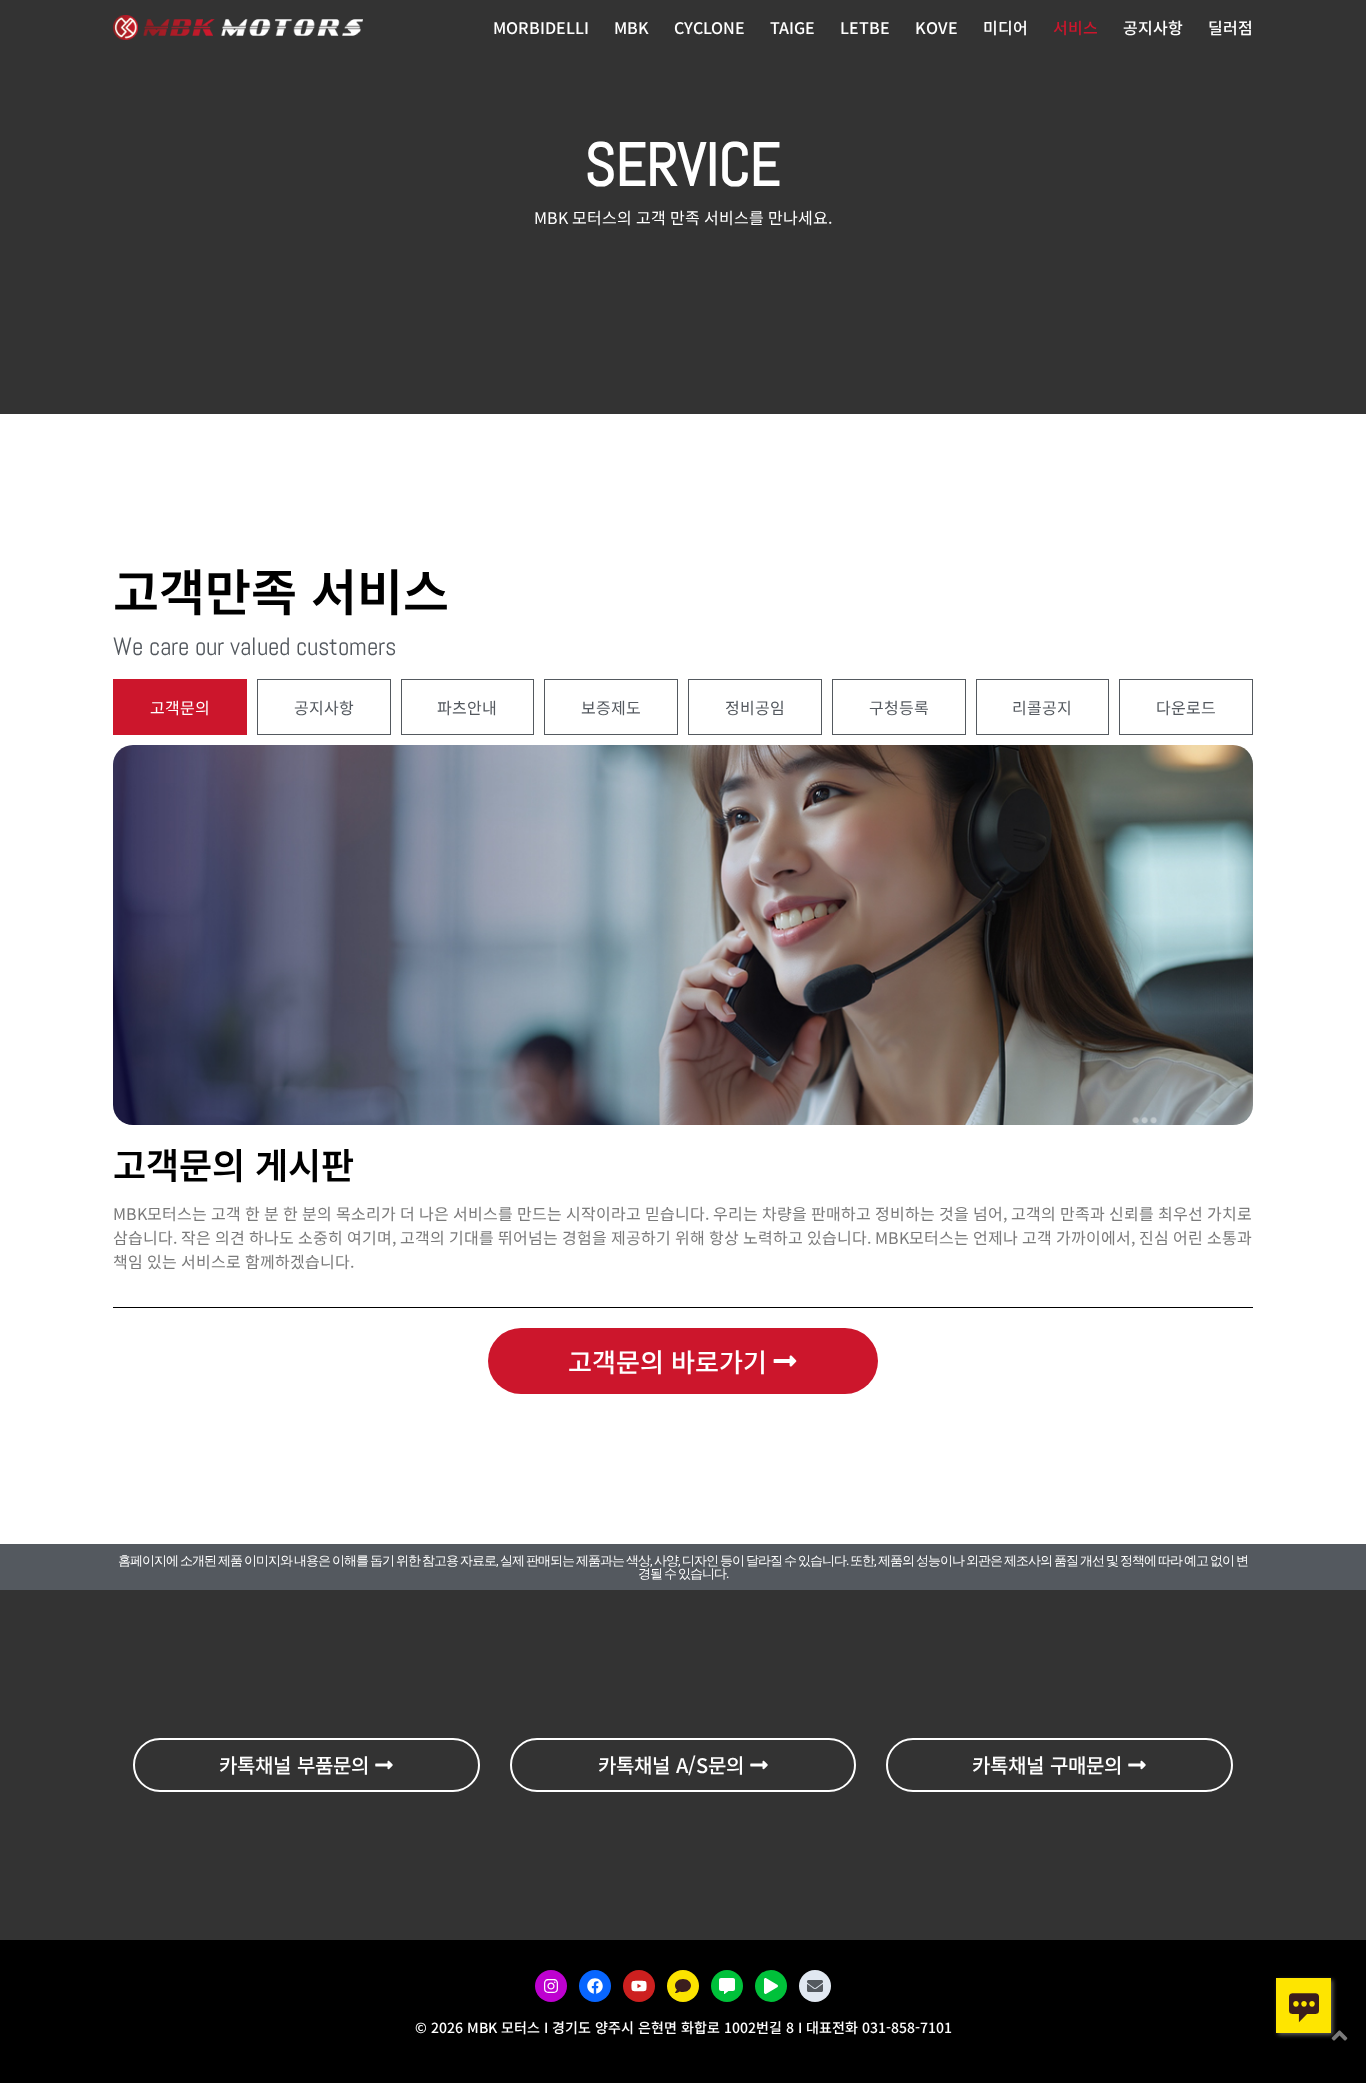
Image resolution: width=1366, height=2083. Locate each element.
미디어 (1005, 27)
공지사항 (1153, 27)
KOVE (936, 27)
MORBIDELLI (541, 27)
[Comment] (683, 1986)
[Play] (771, 1986)
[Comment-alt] (727, 1986)
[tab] (180, 707)
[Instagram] (551, 1986)
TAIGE (792, 27)
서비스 (1075, 27)
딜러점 (1230, 27)
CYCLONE (709, 27)
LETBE (865, 27)
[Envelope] (815, 1986)
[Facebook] (595, 1986)
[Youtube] (639, 1986)
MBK (631, 27)
